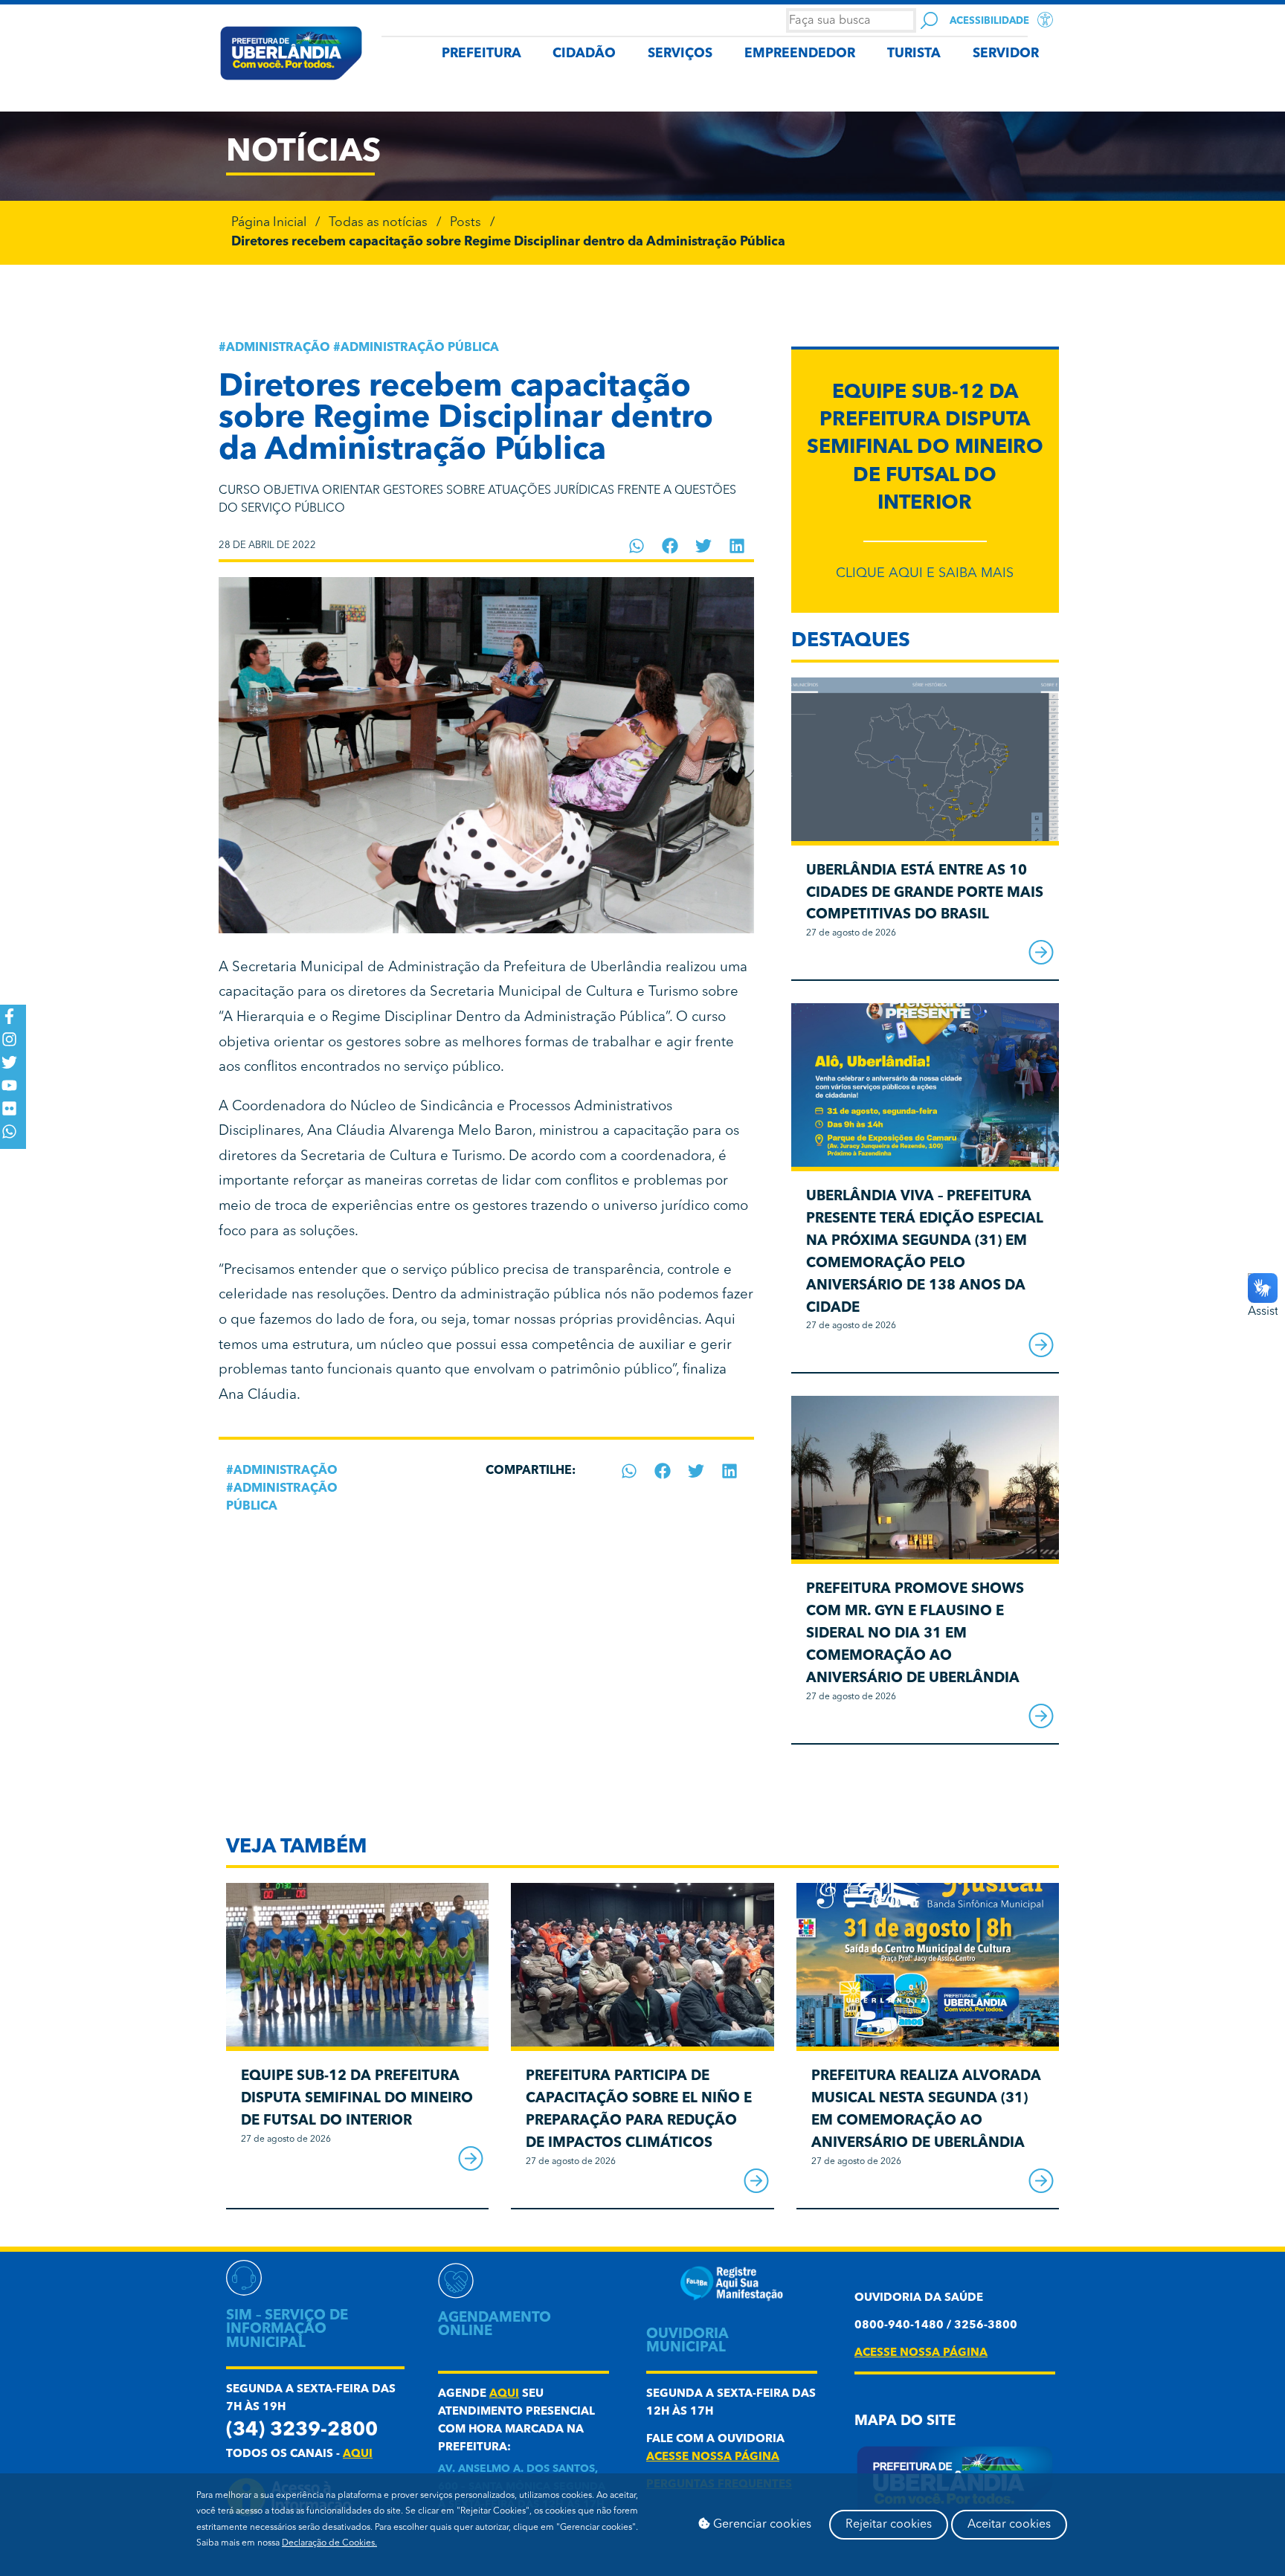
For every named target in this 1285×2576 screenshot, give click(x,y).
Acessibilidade (989, 21)
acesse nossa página (713, 2457)
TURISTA (914, 54)
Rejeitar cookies (889, 2525)
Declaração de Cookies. (329, 2543)
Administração (278, 348)
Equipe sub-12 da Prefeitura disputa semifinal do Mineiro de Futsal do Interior (925, 448)
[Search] (929, 20)
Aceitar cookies (1009, 2525)
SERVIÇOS (680, 54)
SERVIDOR (1006, 54)
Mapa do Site (905, 2422)
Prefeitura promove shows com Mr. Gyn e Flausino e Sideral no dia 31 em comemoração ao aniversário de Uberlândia (915, 1634)
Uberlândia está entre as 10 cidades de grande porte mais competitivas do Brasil (925, 893)
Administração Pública (420, 348)
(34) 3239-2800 (302, 2431)
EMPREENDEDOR (800, 54)
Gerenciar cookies (761, 2525)
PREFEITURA (482, 54)
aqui (358, 2454)
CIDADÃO (584, 54)
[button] (637, 546)
